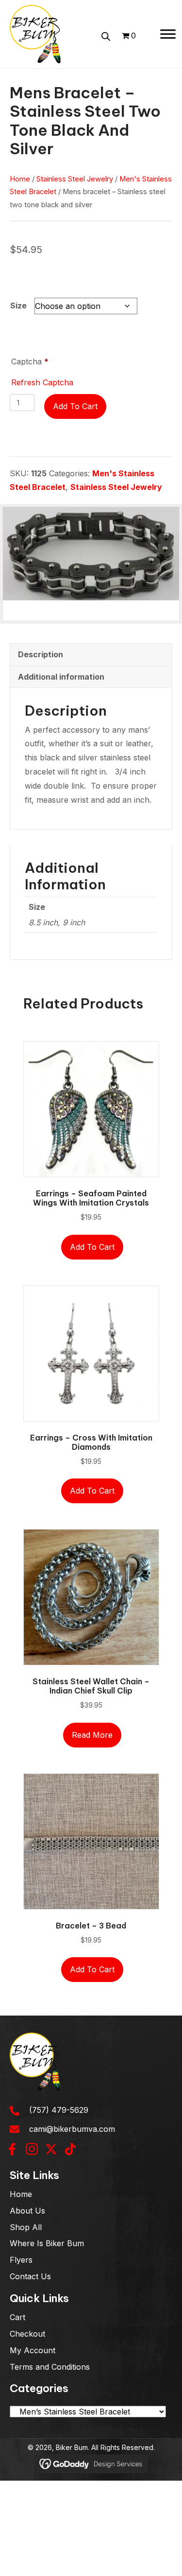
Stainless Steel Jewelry (75, 179)
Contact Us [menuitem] (30, 2276)
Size (18, 306)
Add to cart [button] (92, 1247)
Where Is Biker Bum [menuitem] (47, 2243)
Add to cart (75, 406)
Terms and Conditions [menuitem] (50, 2367)
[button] (12, 2149)
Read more (92, 1735)
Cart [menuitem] (17, 2317)
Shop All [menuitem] (26, 2227)
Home (20, 179)
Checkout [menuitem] (27, 2334)
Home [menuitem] (21, 2194)
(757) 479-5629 (59, 2110)
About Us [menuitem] (27, 2211)
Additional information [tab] (61, 677)
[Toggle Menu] (168, 34)
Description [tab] (41, 654)
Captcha (30, 361)
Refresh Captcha (42, 382)
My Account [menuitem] (33, 2350)
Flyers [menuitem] (21, 2260)
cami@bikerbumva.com (72, 2129)
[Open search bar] (106, 35)
